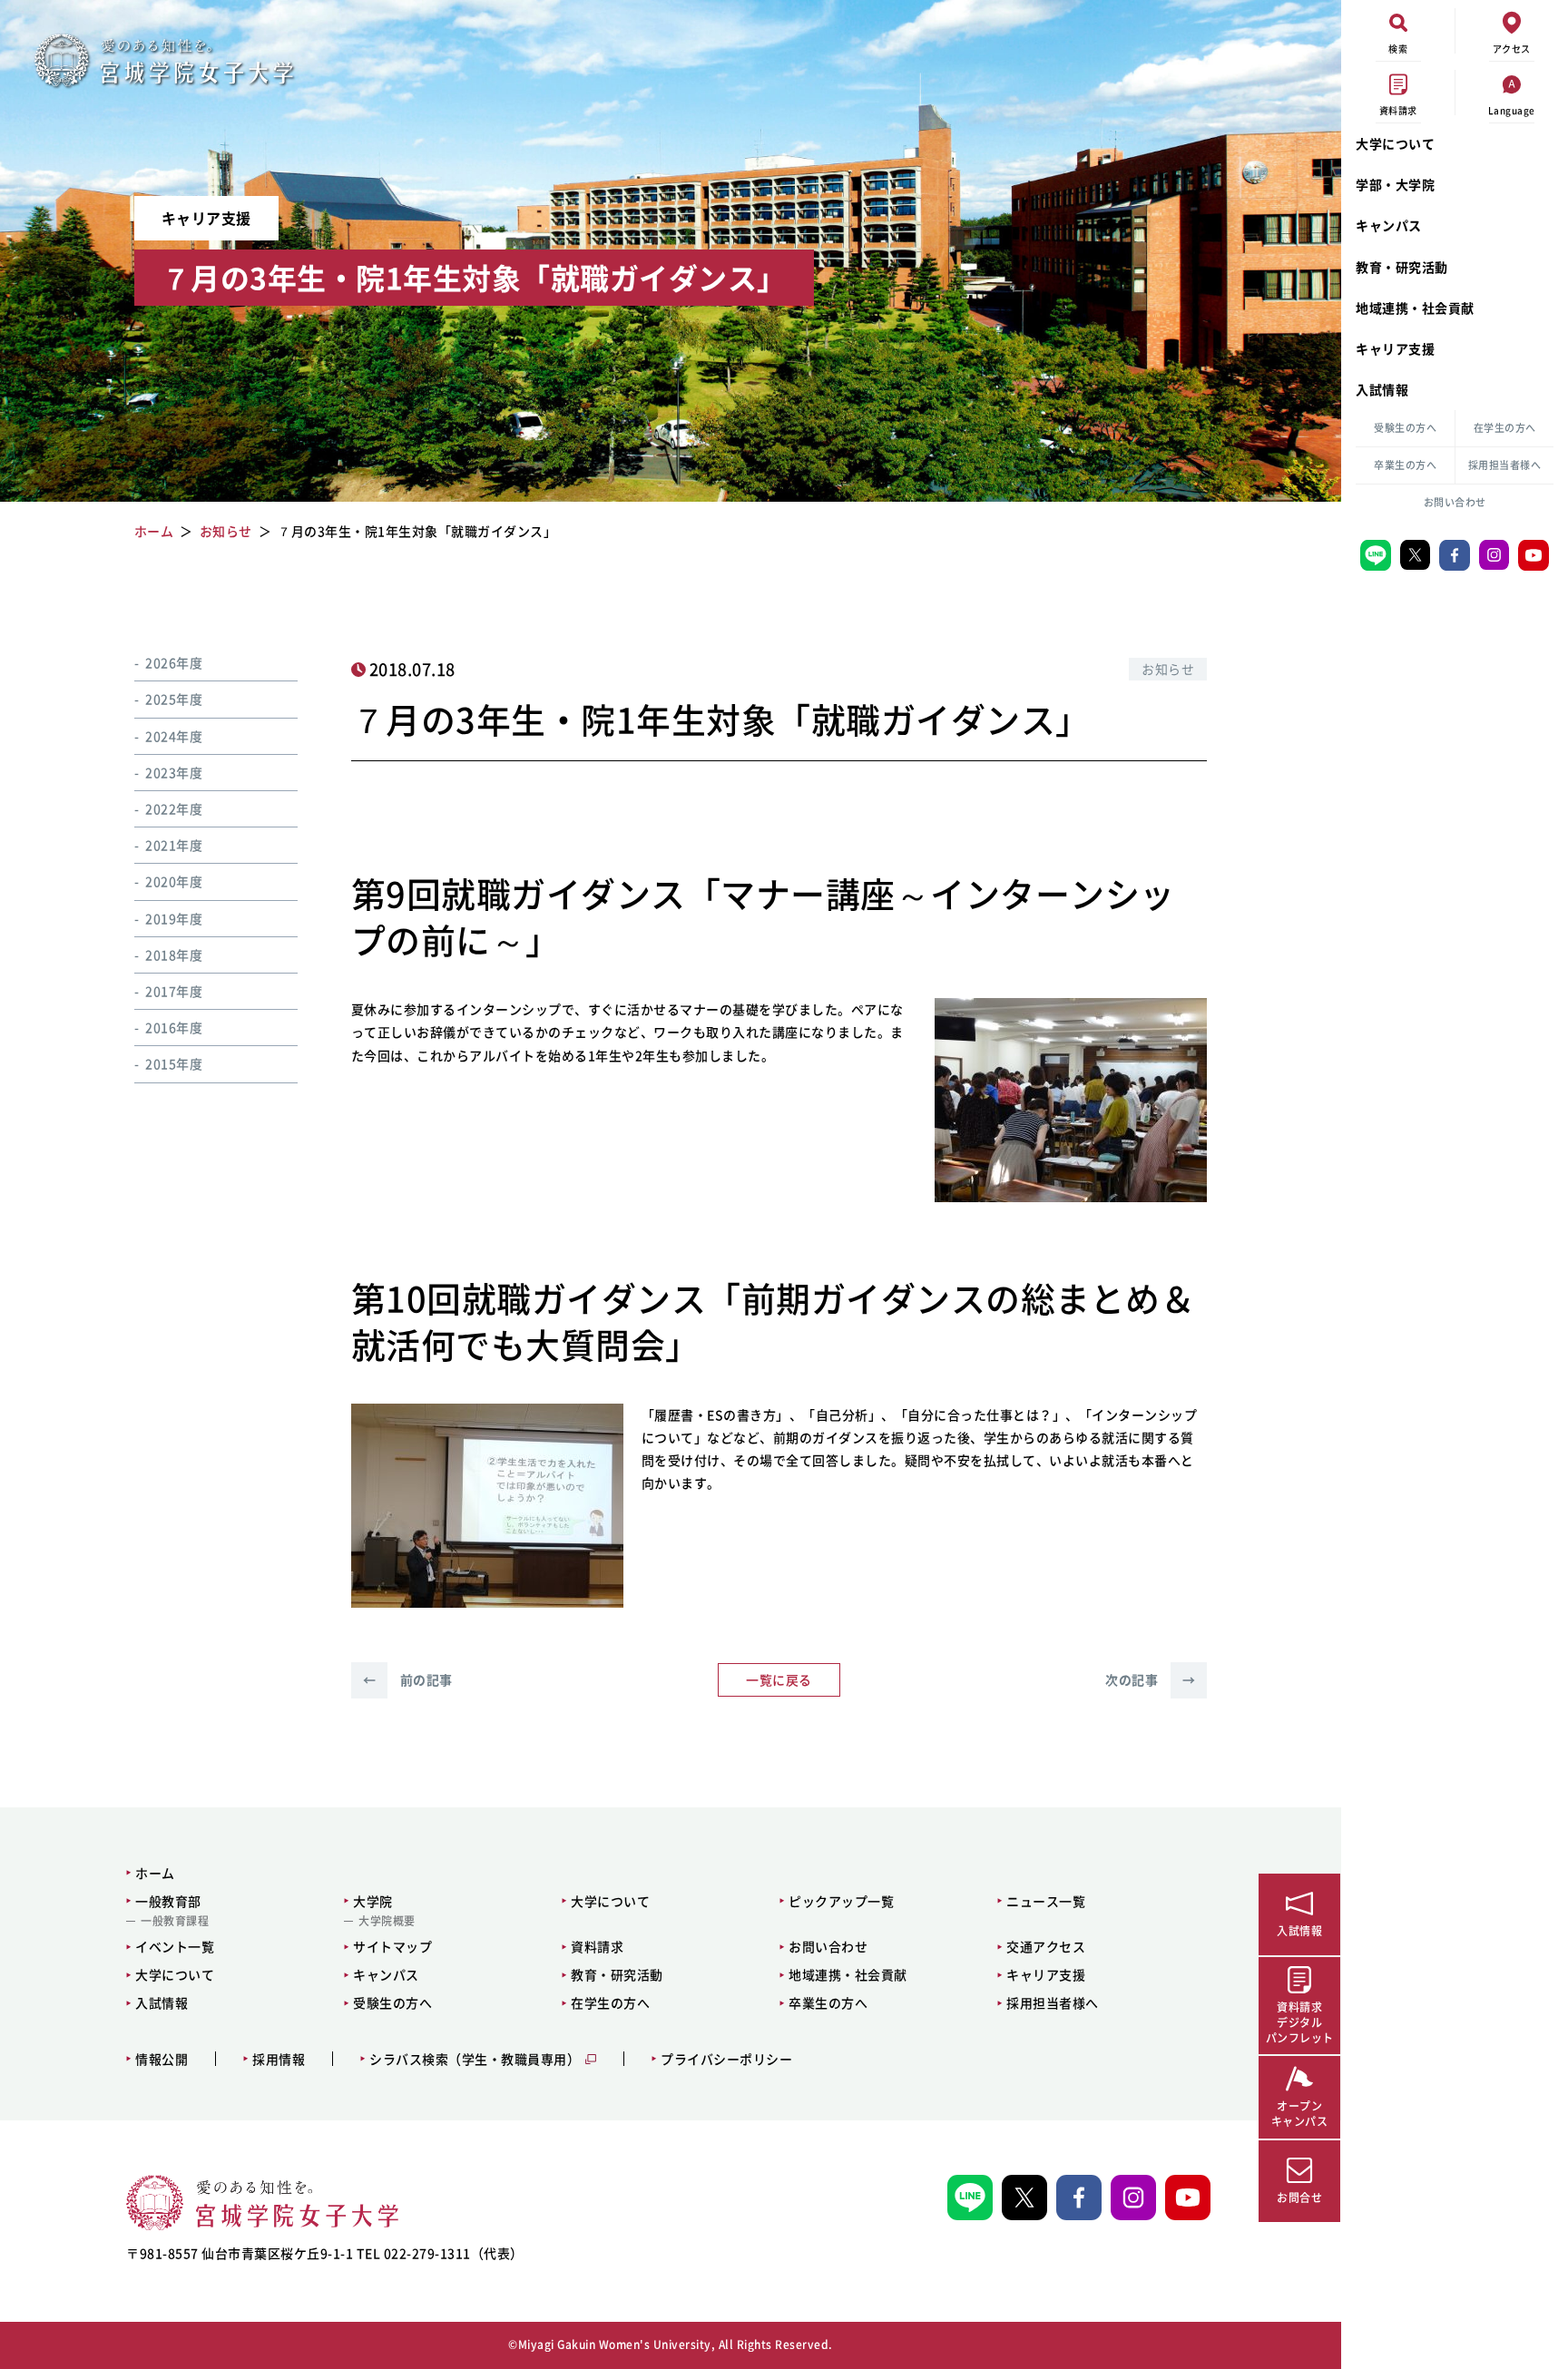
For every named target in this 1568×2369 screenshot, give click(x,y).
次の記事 (1150, 1679)
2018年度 (174, 954)
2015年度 (174, 1063)
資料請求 (597, 1946)
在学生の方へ (1505, 428)
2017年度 (174, 991)
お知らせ (1168, 669)
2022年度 (174, 808)
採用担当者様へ (1505, 465)
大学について (1395, 143)
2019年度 (174, 917)
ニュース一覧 (1046, 1901)
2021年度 (174, 845)
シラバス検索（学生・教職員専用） (475, 2059)
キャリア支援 (1395, 348)
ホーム (155, 1873)
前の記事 (408, 1679)
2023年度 (174, 772)
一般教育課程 (175, 1921)
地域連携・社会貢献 (1415, 308)
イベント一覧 (175, 1946)
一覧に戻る (779, 1679)
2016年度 (174, 1027)
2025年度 (174, 699)
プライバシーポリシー (726, 2059)
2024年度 (174, 736)
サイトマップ (392, 1946)
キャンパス (1389, 225)
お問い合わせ (1455, 502)
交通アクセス (1046, 1946)
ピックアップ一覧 (841, 1901)
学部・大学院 (1395, 184)
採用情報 (279, 2059)
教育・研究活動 (1402, 267)
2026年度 (174, 662)
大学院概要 (387, 1921)
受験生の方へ (1405, 428)
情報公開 (162, 2059)
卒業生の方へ (1405, 465)
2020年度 (174, 881)
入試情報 (1382, 389)
